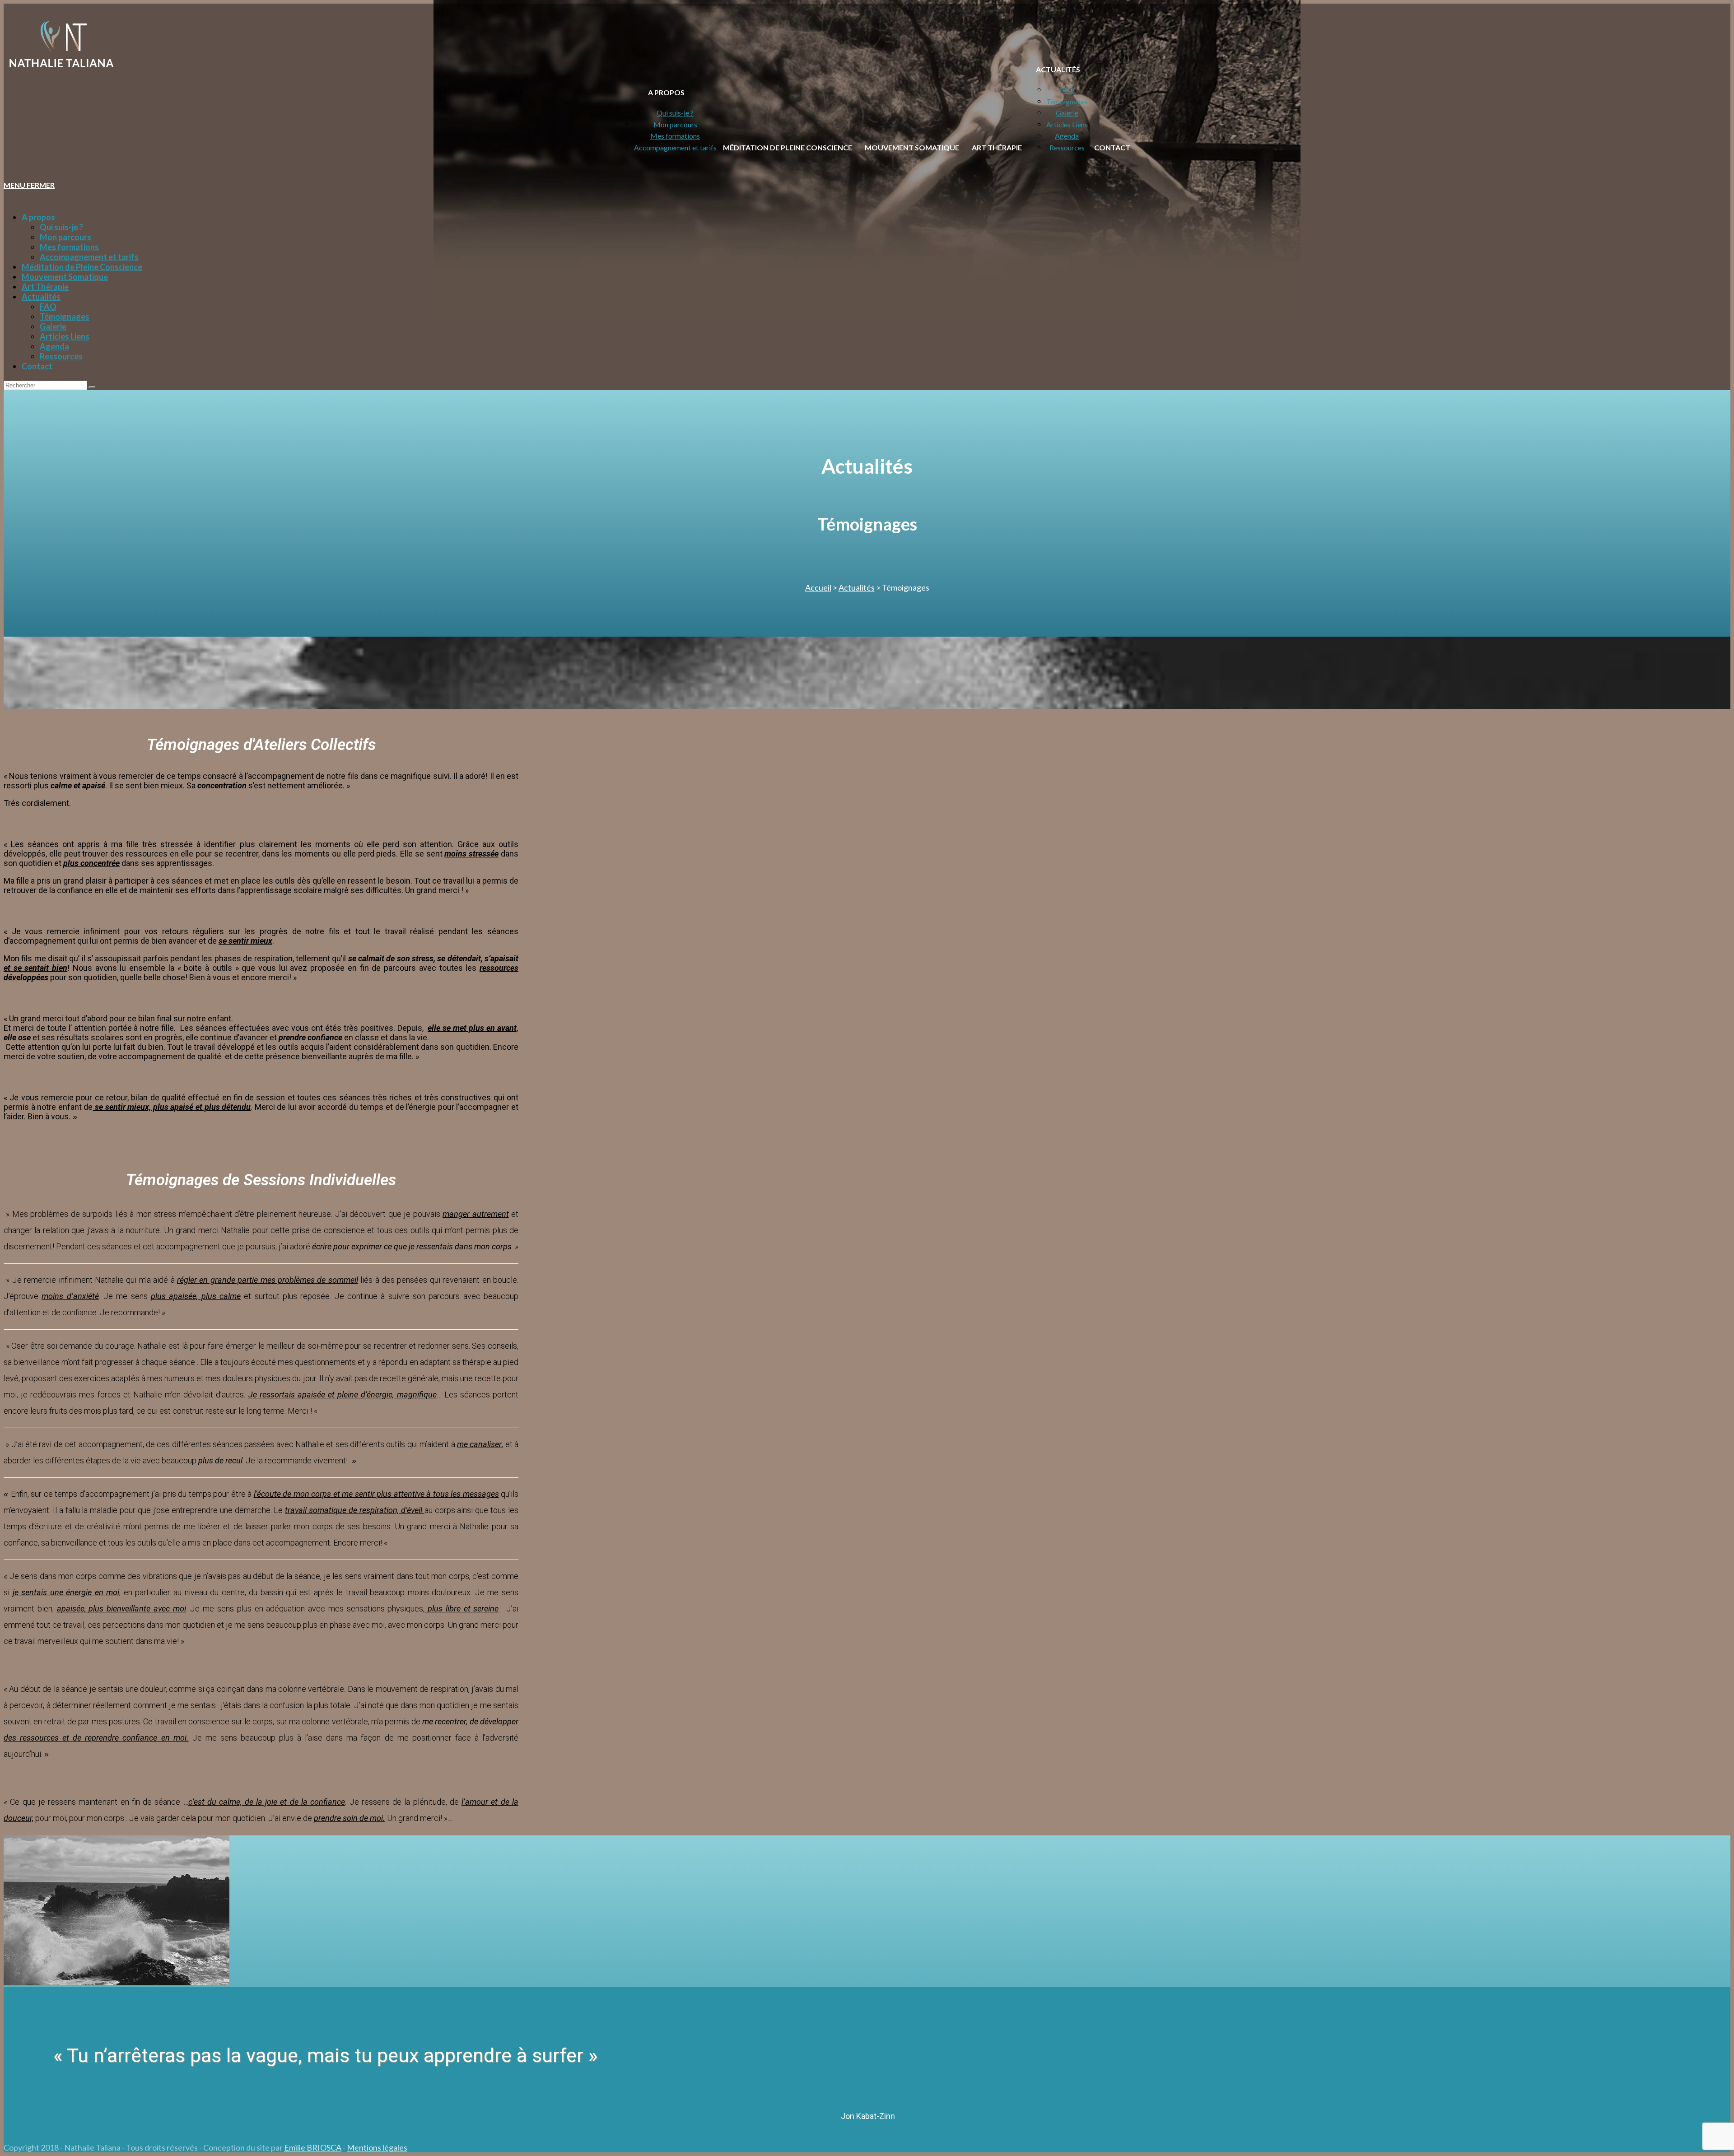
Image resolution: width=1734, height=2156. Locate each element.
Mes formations (69, 247)
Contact (37, 366)
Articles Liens (65, 336)
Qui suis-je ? (61, 227)
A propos (38, 217)
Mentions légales (377, 2147)
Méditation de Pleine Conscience (82, 267)
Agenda (54, 346)
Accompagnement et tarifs (89, 257)
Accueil (818, 587)
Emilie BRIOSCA (313, 2147)
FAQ (48, 307)
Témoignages (65, 317)
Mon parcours (65, 237)
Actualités (41, 297)
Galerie (53, 326)
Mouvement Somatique (65, 277)
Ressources (61, 356)
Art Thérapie (45, 287)
